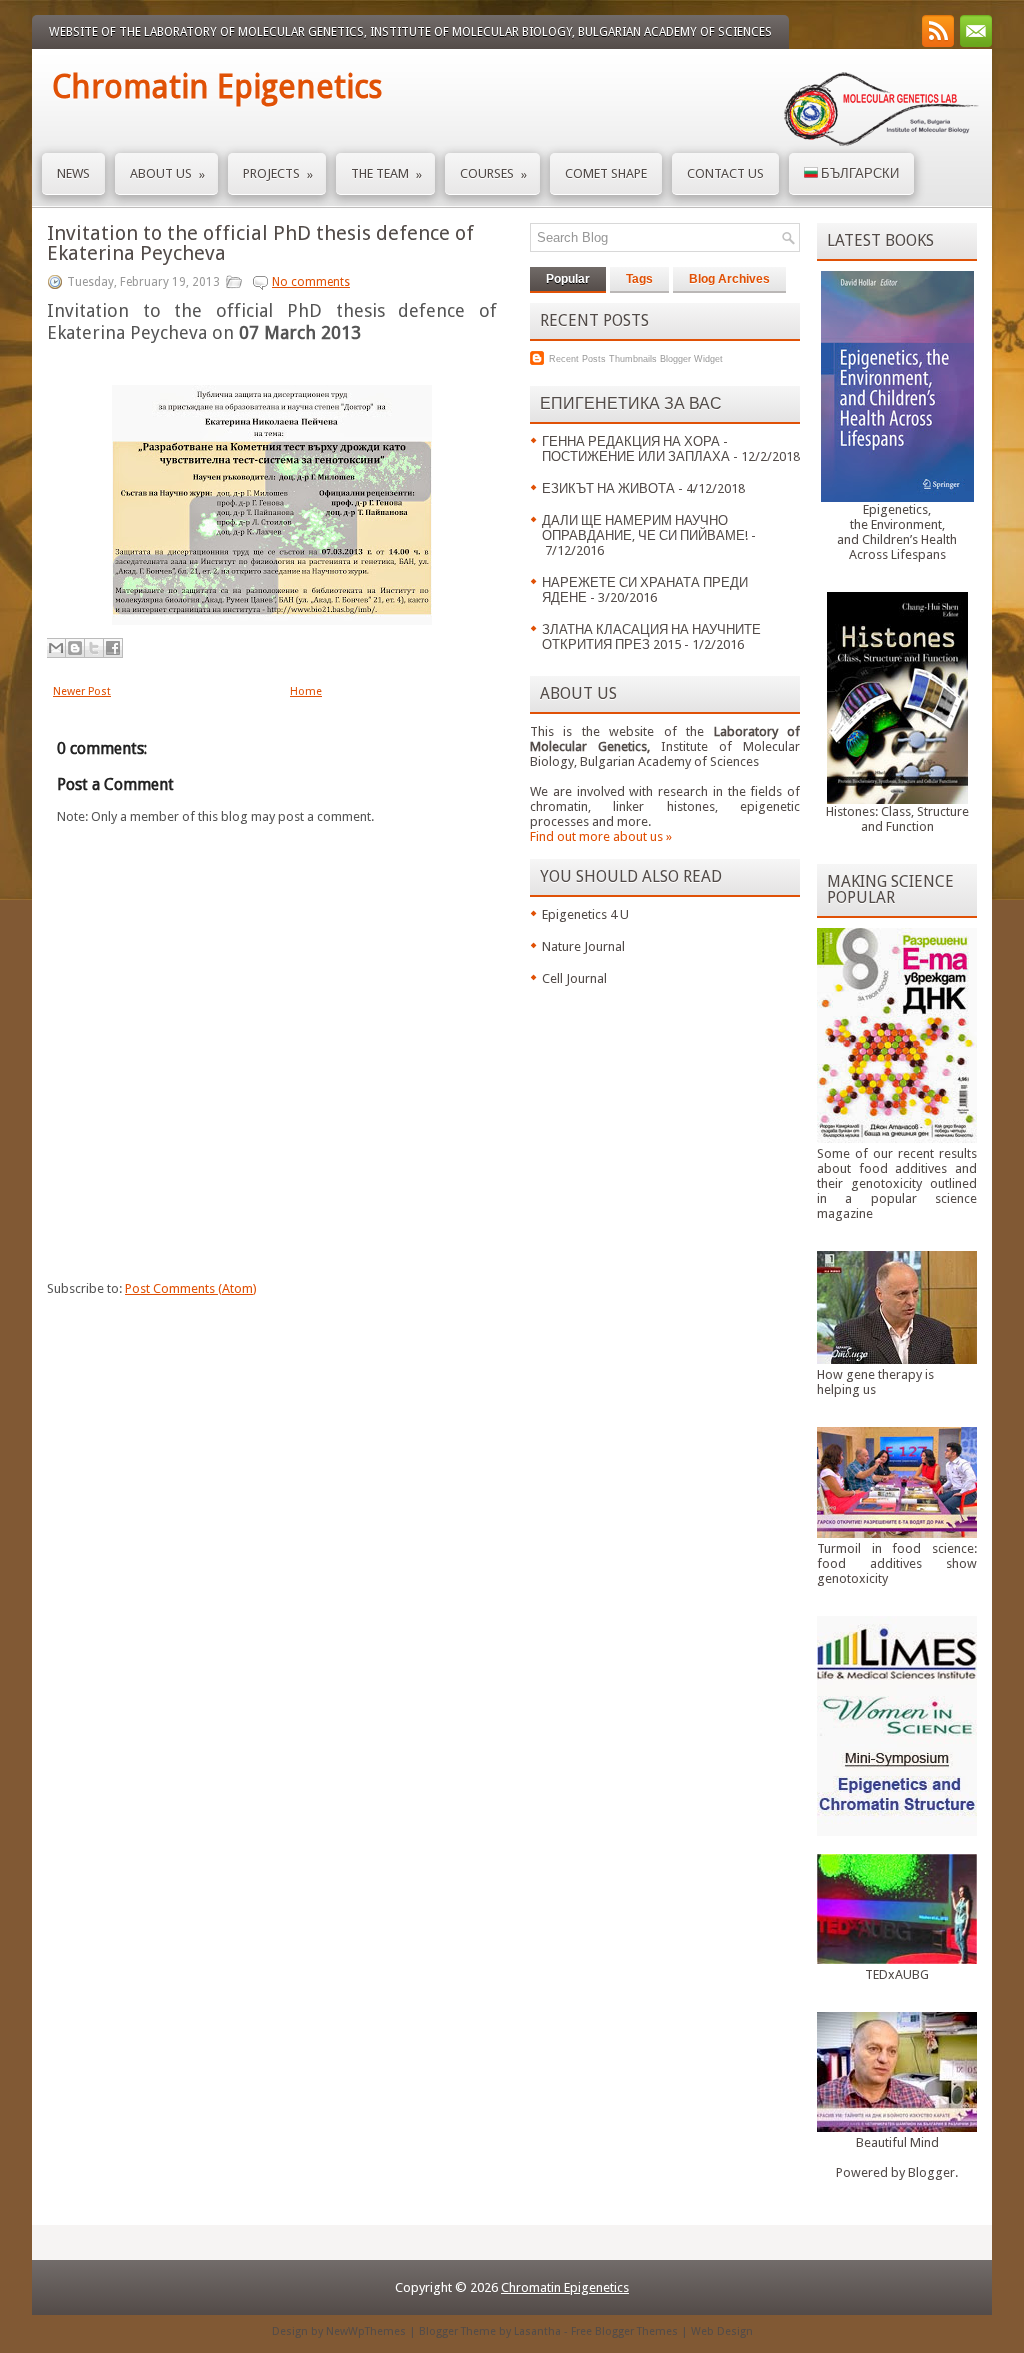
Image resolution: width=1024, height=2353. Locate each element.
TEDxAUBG (897, 1974)
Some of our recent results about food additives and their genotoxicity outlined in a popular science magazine (897, 1183)
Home (306, 691)
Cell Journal (574, 978)
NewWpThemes (366, 2331)
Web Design (722, 2331)
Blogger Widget (691, 359)
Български (858, 173)
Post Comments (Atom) (191, 1288)
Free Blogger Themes (624, 2331)
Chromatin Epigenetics (217, 87)
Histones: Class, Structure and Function (897, 819)
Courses (493, 174)
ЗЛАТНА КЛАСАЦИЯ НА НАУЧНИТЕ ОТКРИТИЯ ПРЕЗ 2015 (651, 637)
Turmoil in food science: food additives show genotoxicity (897, 1563)
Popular (568, 279)
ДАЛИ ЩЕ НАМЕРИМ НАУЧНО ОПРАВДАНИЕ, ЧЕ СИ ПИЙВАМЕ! (645, 528)
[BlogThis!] (75, 648)
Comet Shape (606, 173)
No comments (311, 282)
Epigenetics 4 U (585, 914)
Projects (278, 174)
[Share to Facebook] (113, 648)
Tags (639, 279)
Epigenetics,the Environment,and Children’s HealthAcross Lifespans (897, 532)
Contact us (725, 173)
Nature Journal (583, 946)
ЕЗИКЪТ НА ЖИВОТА (608, 488)
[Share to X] (94, 648)
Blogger (931, 2172)
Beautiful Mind (897, 2142)
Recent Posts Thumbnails (603, 359)
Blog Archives (729, 279)
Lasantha (537, 2331)
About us (167, 174)
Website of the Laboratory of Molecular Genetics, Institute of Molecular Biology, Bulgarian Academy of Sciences (410, 32)
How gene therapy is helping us (875, 1382)
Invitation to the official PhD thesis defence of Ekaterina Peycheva (260, 243)
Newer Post (82, 691)
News (73, 173)
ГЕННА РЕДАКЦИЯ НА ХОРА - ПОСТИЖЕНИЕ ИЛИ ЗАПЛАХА (636, 449)
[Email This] (56, 648)
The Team (386, 174)
